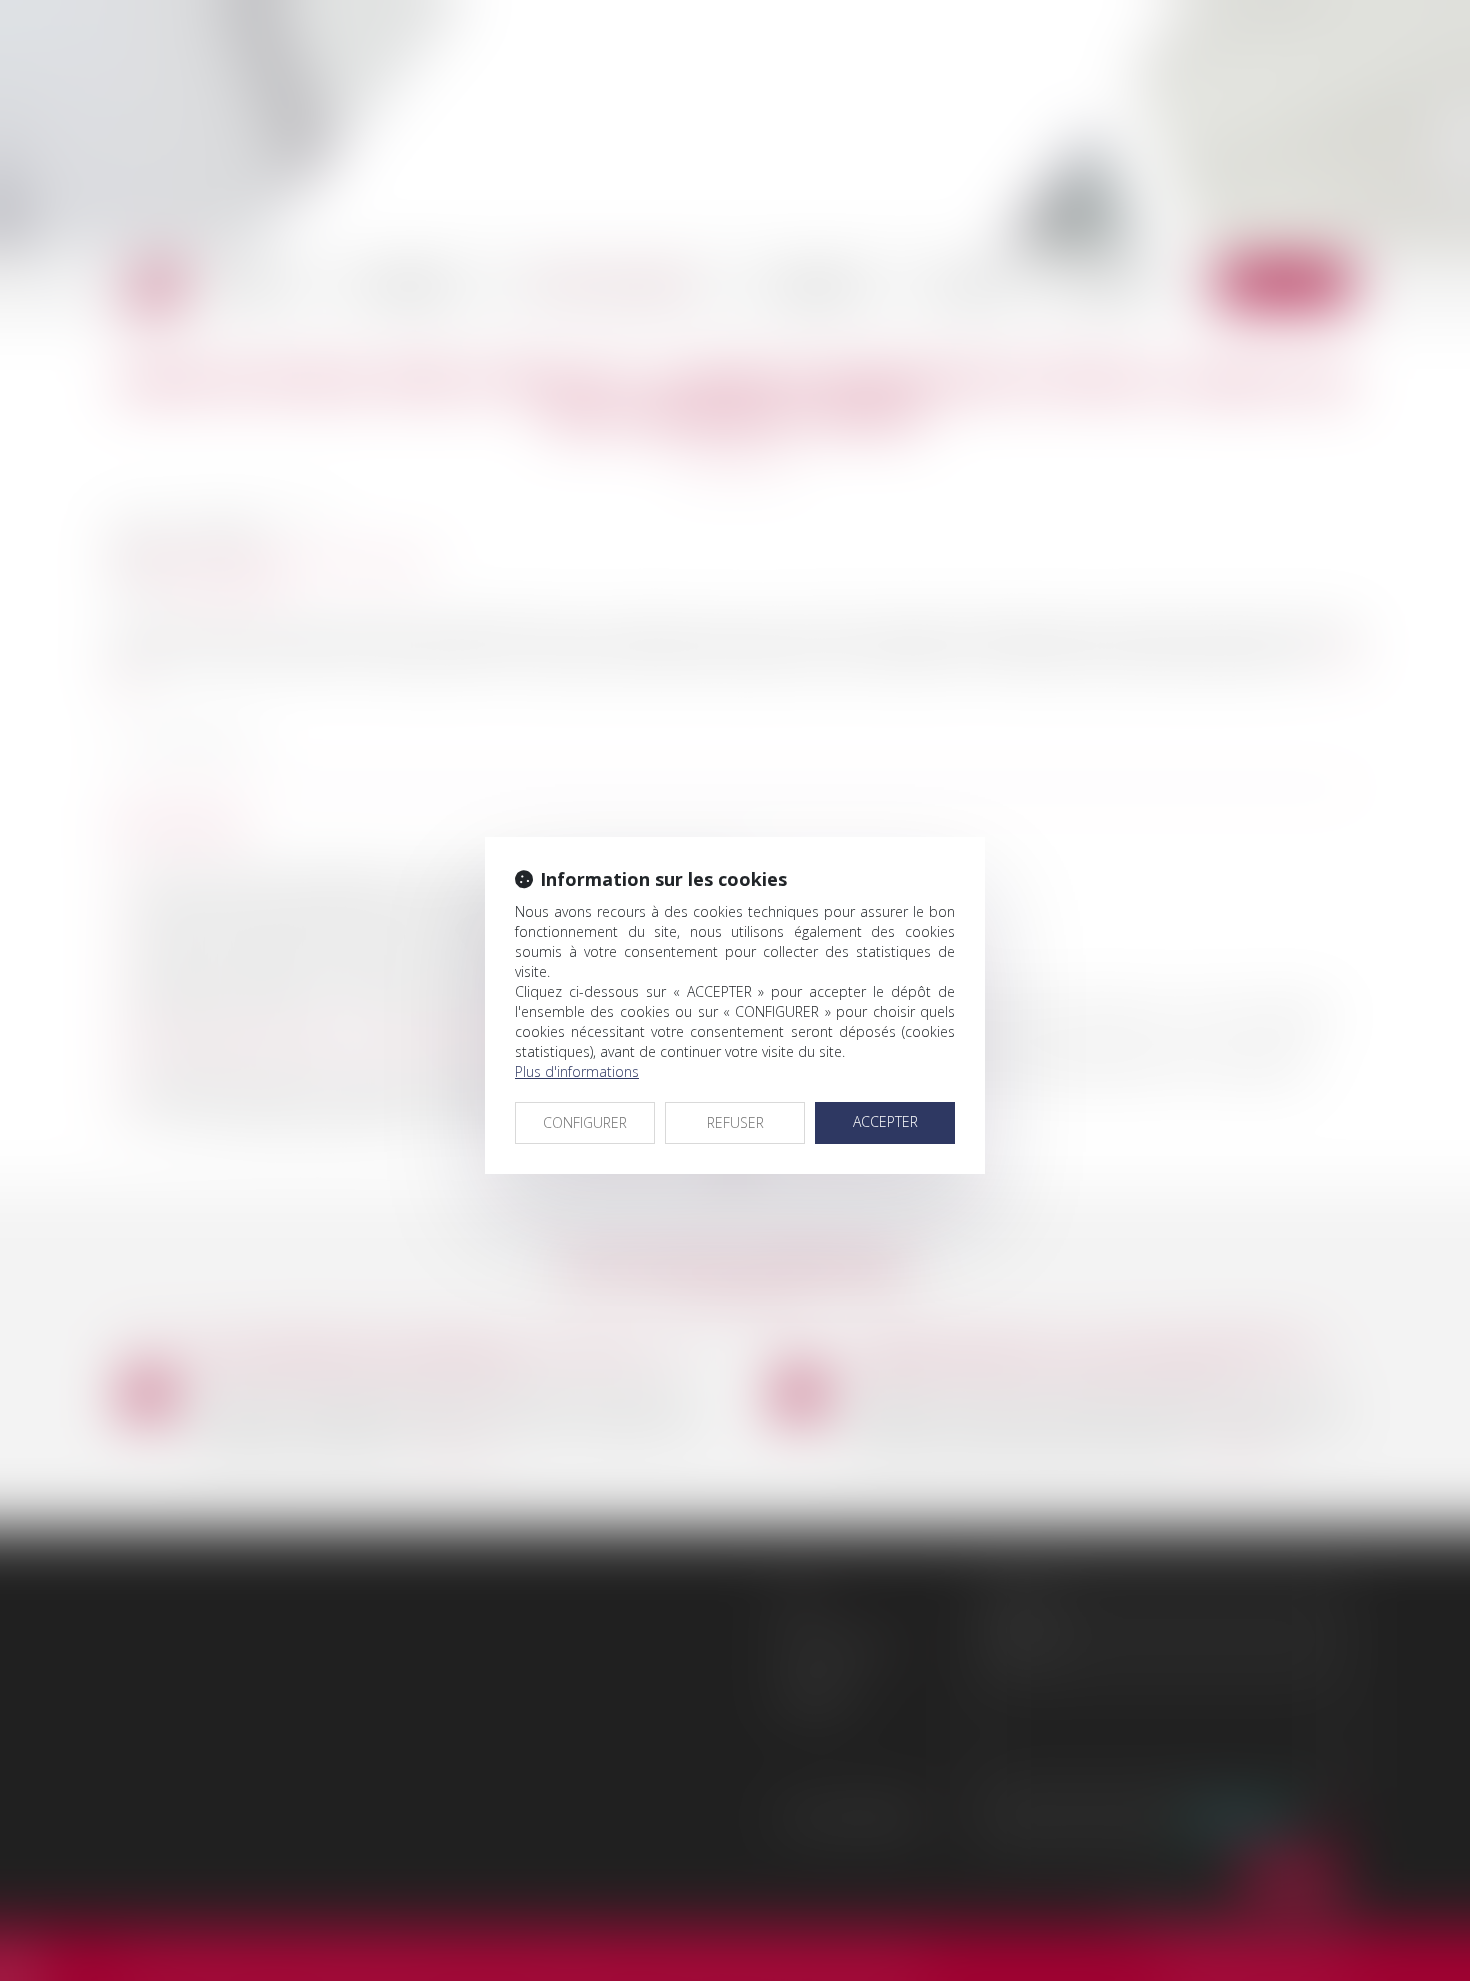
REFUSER (735, 1122)
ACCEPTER (885, 1121)
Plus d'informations (577, 1071)
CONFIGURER (585, 1122)
